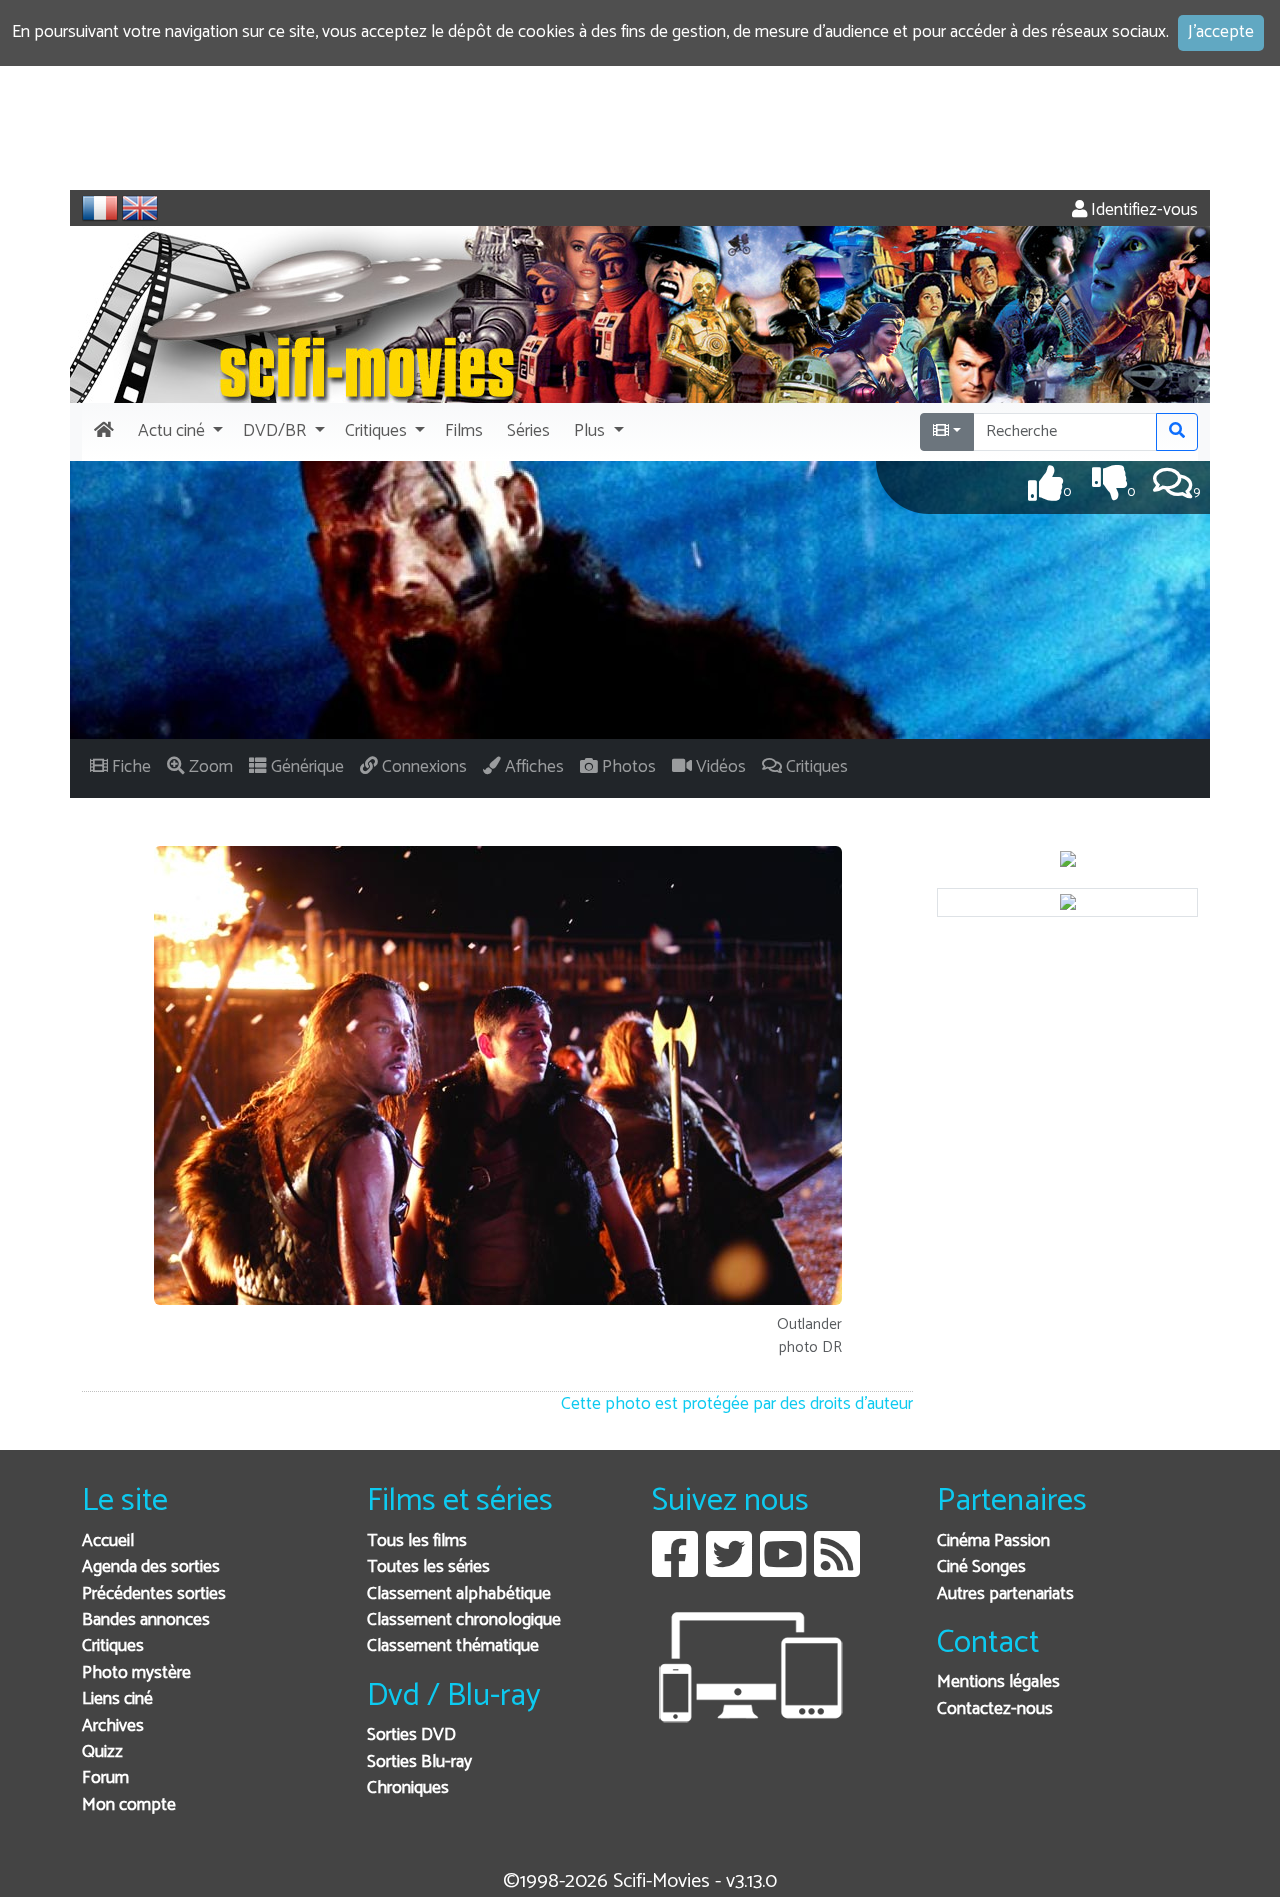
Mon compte (129, 1805)
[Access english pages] (140, 208)
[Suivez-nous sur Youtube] (783, 1569)
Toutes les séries (428, 1567)
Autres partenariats (1005, 1594)
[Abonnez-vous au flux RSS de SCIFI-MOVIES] (837, 1569)
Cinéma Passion (993, 1541)
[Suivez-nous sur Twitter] (729, 1569)
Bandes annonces (146, 1620)
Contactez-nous (995, 1709)
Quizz (102, 1752)
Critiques (113, 1646)
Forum (105, 1778)
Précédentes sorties (154, 1594)
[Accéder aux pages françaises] (100, 208)
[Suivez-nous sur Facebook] (675, 1569)
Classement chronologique (464, 1620)
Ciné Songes (981, 1567)
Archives (113, 1726)
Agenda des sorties (151, 1567)
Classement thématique (453, 1646)
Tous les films (417, 1541)
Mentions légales (998, 1682)
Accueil (108, 1541)
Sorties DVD (411, 1735)
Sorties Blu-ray (419, 1762)
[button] (178, 432)
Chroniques (408, 1788)
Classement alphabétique (459, 1594)
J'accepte (1221, 32)
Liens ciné (117, 1699)
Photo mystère (136, 1673)
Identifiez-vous (1142, 210)
